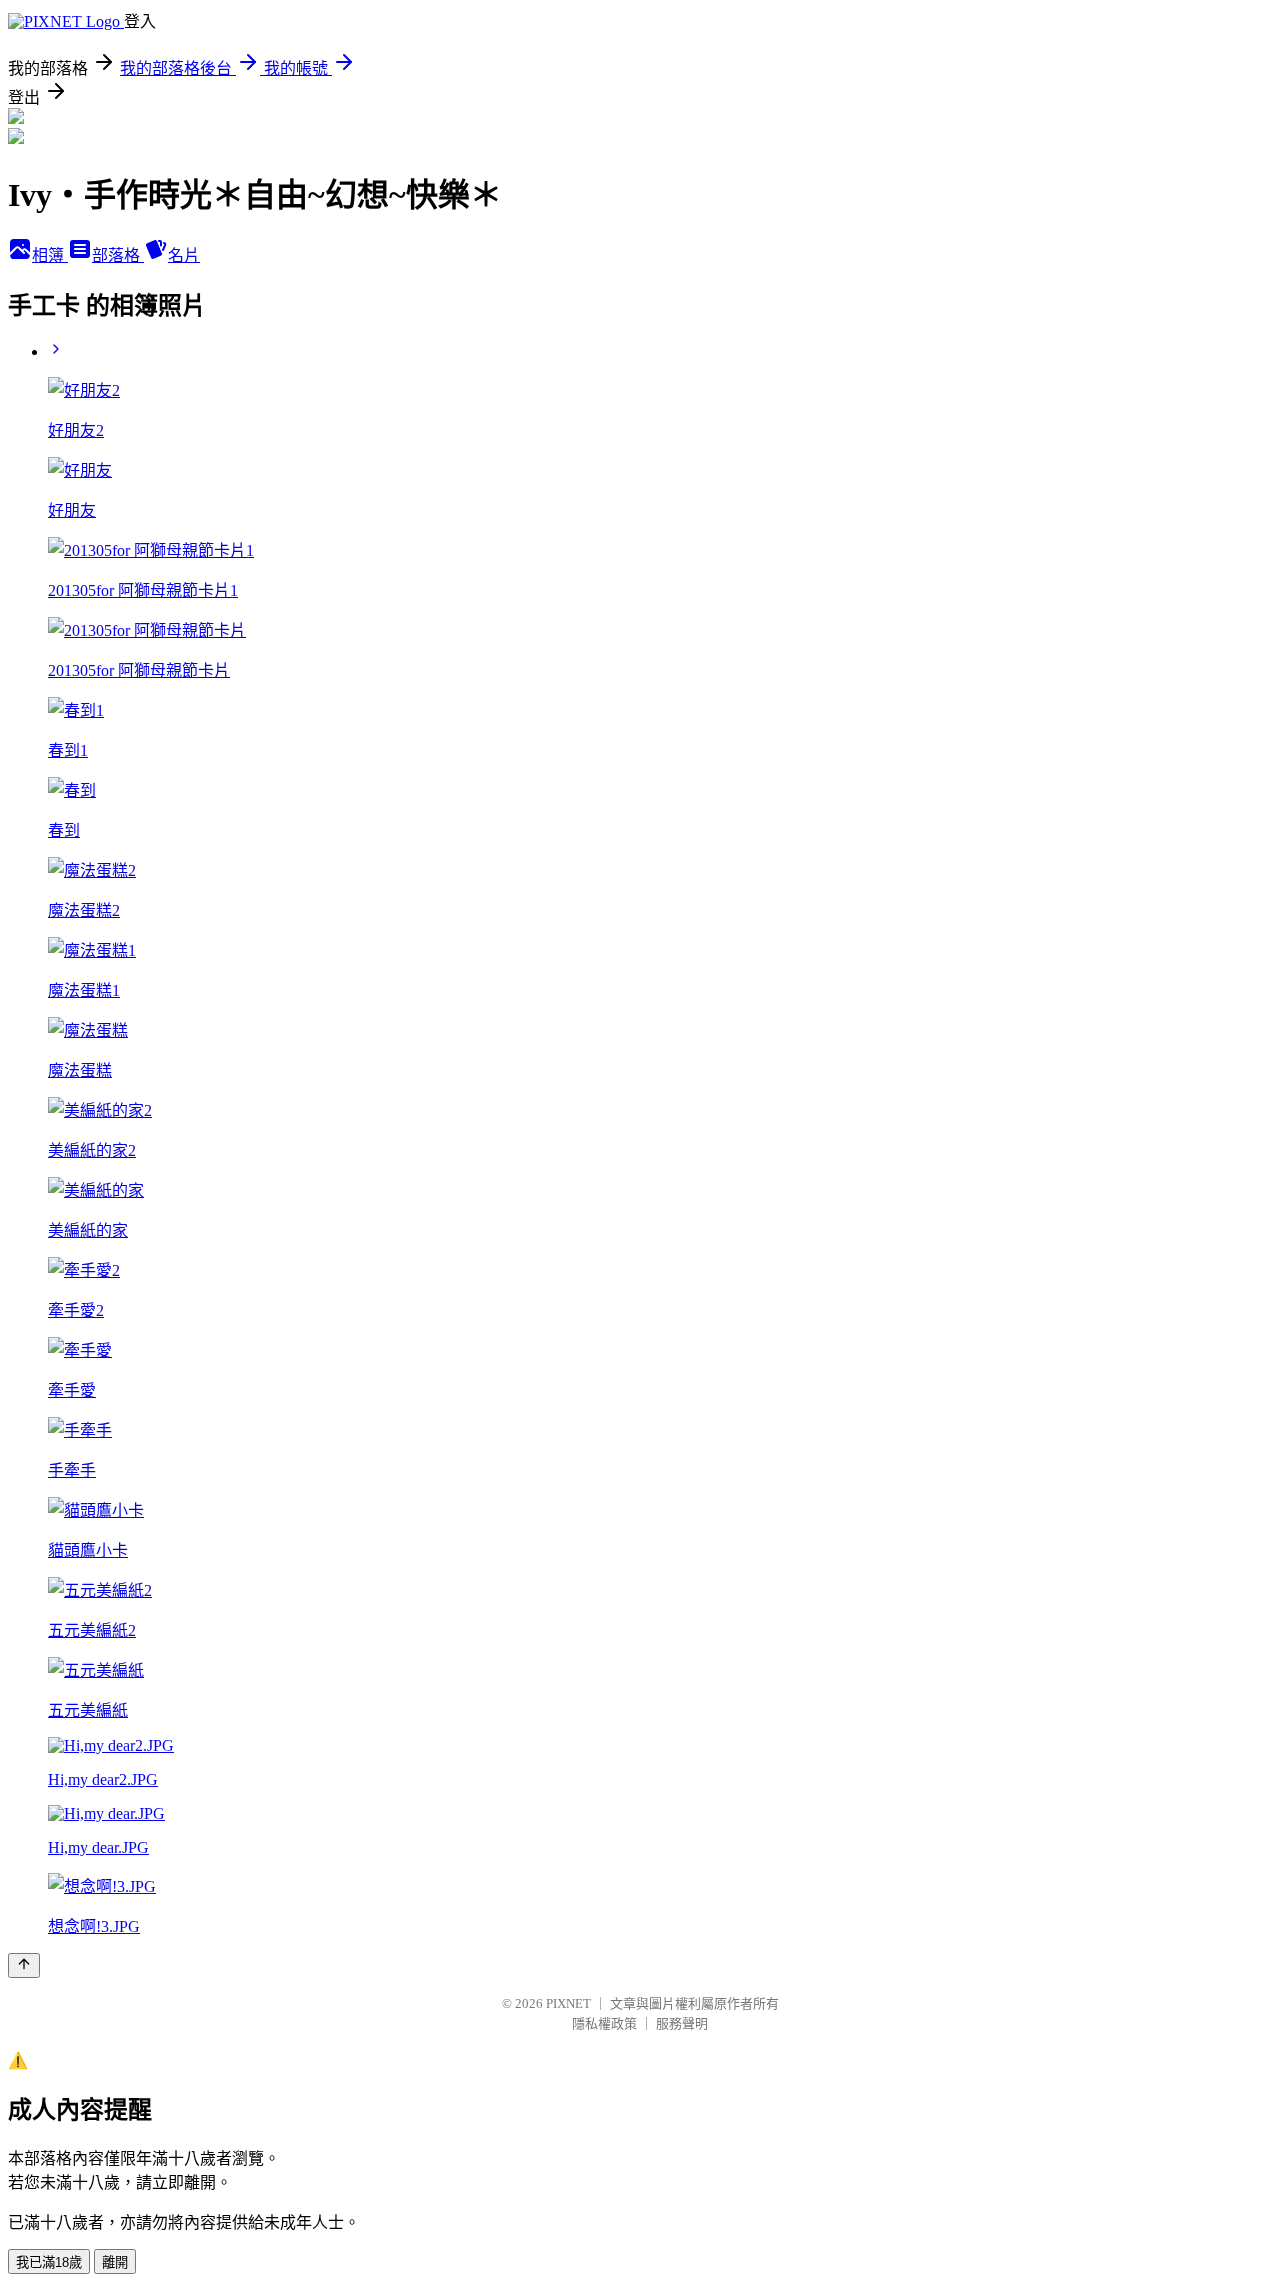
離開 (115, 2262)
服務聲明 (682, 2023)
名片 (184, 255)
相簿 (50, 255)
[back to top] (24, 1965)
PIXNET (568, 2003)
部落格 (118, 255)
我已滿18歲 (49, 2262)
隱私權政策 (604, 2023)
